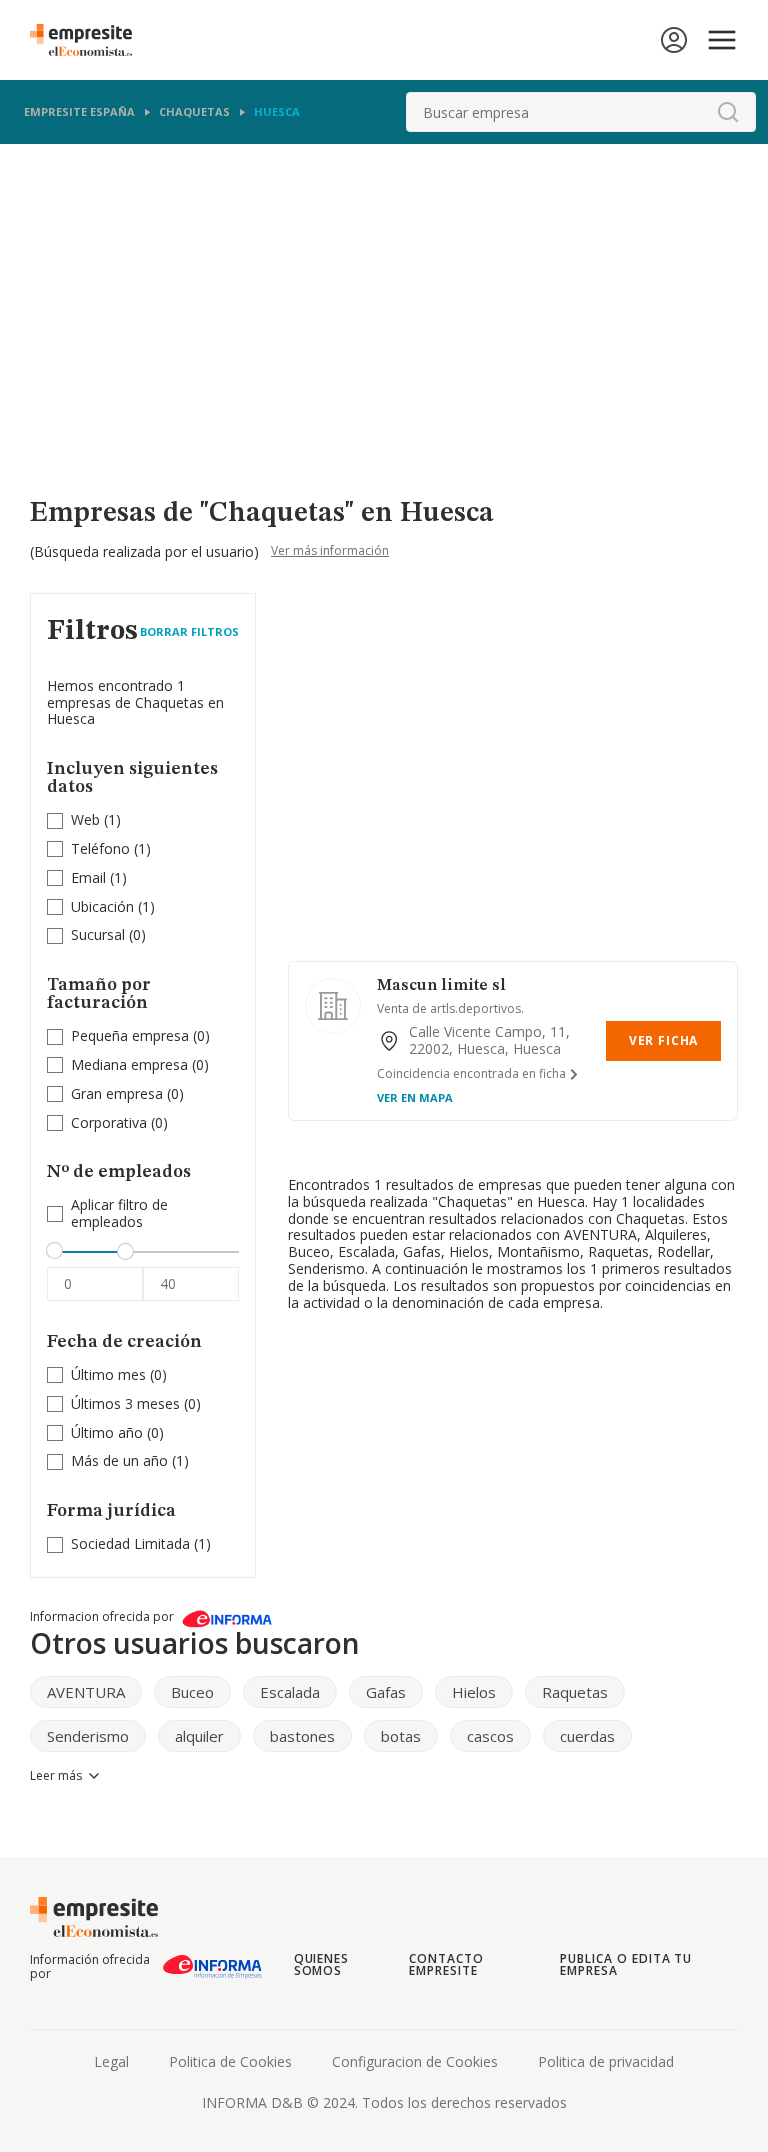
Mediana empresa (129, 1064)
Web (85, 819)
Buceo (192, 1692)
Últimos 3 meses (125, 1403)
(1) (96, 820)
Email (88, 877)
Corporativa (109, 1122)
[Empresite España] (89, 40)
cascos (490, 1736)
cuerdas (587, 1736)
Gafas (386, 1692)
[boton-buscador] (728, 112)
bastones (302, 1736)
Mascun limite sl (441, 986)
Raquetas (575, 1692)
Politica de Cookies (230, 2061)
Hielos (474, 1692)
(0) (108, 935)
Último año (107, 1432)
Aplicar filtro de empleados (119, 1214)
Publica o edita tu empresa (626, 1964)
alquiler (199, 1736)
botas (401, 1736)
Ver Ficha (663, 1040)
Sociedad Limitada (130, 1543)
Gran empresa (117, 1093)
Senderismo (88, 1736)
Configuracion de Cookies (415, 2061)
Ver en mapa (415, 1097)
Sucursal (98, 934)
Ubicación (102, 906)
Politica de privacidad (606, 2061)
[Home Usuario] (674, 40)
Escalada (290, 1692)
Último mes (108, 1374)
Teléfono (100, 848)
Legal (111, 2061)
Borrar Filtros (189, 631)
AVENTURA (86, 1692)
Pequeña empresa (130, 1035)
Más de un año (119, 1460)
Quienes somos (322, 1964)
